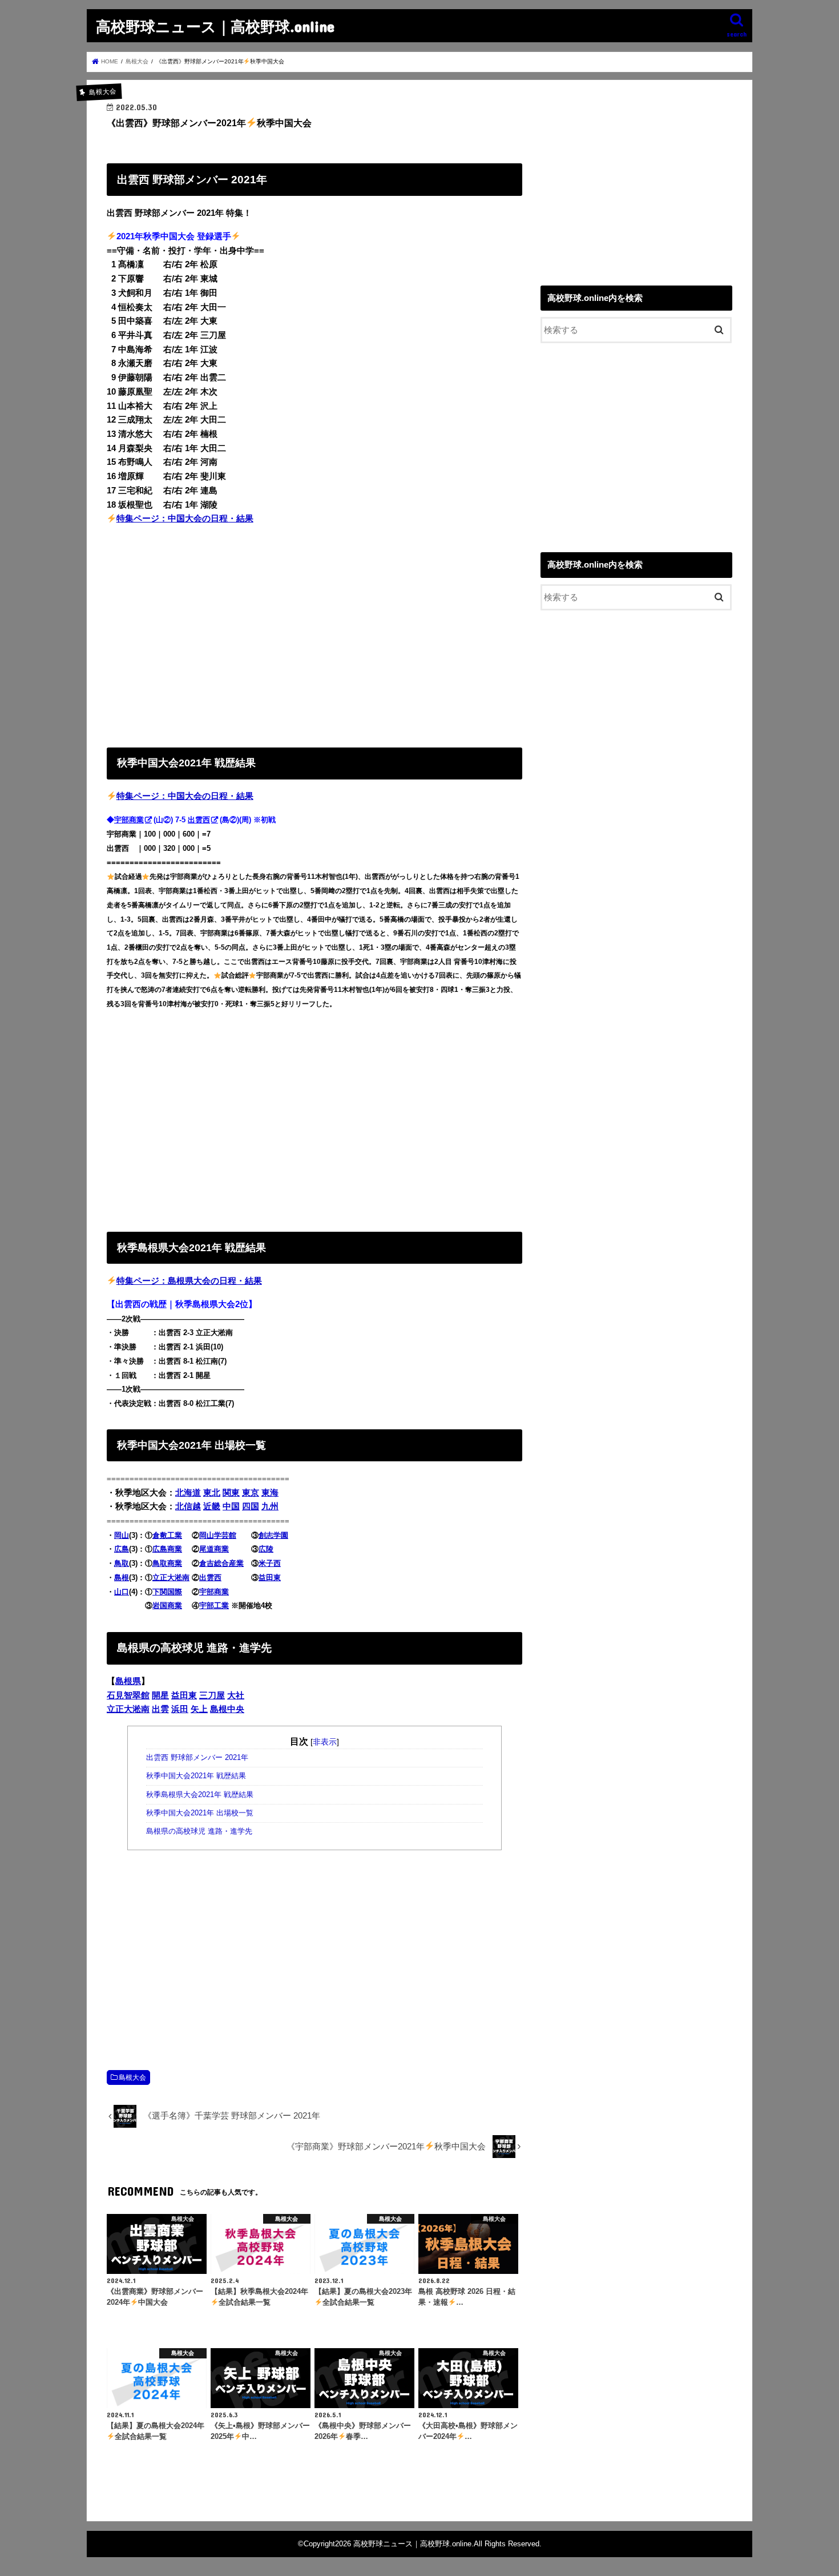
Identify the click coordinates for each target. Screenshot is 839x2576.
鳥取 (122, 1563)
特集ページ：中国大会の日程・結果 (185, 519)
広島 (122, 1549)
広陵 (266, 1549)
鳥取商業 (167, 1563)
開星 (160, 1695)
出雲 (160, 1709)
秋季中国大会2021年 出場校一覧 (200, 1813)
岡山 (122, 1535)
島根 (122, 1578)
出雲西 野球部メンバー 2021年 (197, 1758)
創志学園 (273, 1535)
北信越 (188, 1506)
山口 (122, 1592)
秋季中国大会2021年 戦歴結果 (196, 1776)
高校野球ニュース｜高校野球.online (215, 26)
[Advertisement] (314, 633)
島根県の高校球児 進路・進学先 (200, 1831)
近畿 (212, 1506)
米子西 (270, 1563)
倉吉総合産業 (221, 1563)
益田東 (270, 1578)
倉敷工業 (167, 1535)
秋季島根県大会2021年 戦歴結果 (200, 1795)
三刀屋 (212, 1695)
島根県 (128, 1681)
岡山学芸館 (218, 1535)
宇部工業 (214, 1606)
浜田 (180, 1709)
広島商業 (167, 1549)
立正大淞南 (171, 1578)
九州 (270, 1506)
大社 (236, 1695)
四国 (251, 1506)
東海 (270, 1493)
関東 (231, 1493)
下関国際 (167, 1592)
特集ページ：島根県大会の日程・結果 (189, 1281)
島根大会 (132, 2077)
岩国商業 (167, 1606)
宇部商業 (129, 820)
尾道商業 (214, 1549)
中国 (231, 1506)
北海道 (188, 1493)
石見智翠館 (128, 1695)
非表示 (325, 1742)
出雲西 (199, 820)
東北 (212, 1493)
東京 (251, 1493)
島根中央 (227, 1709)
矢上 (199, 1709)
